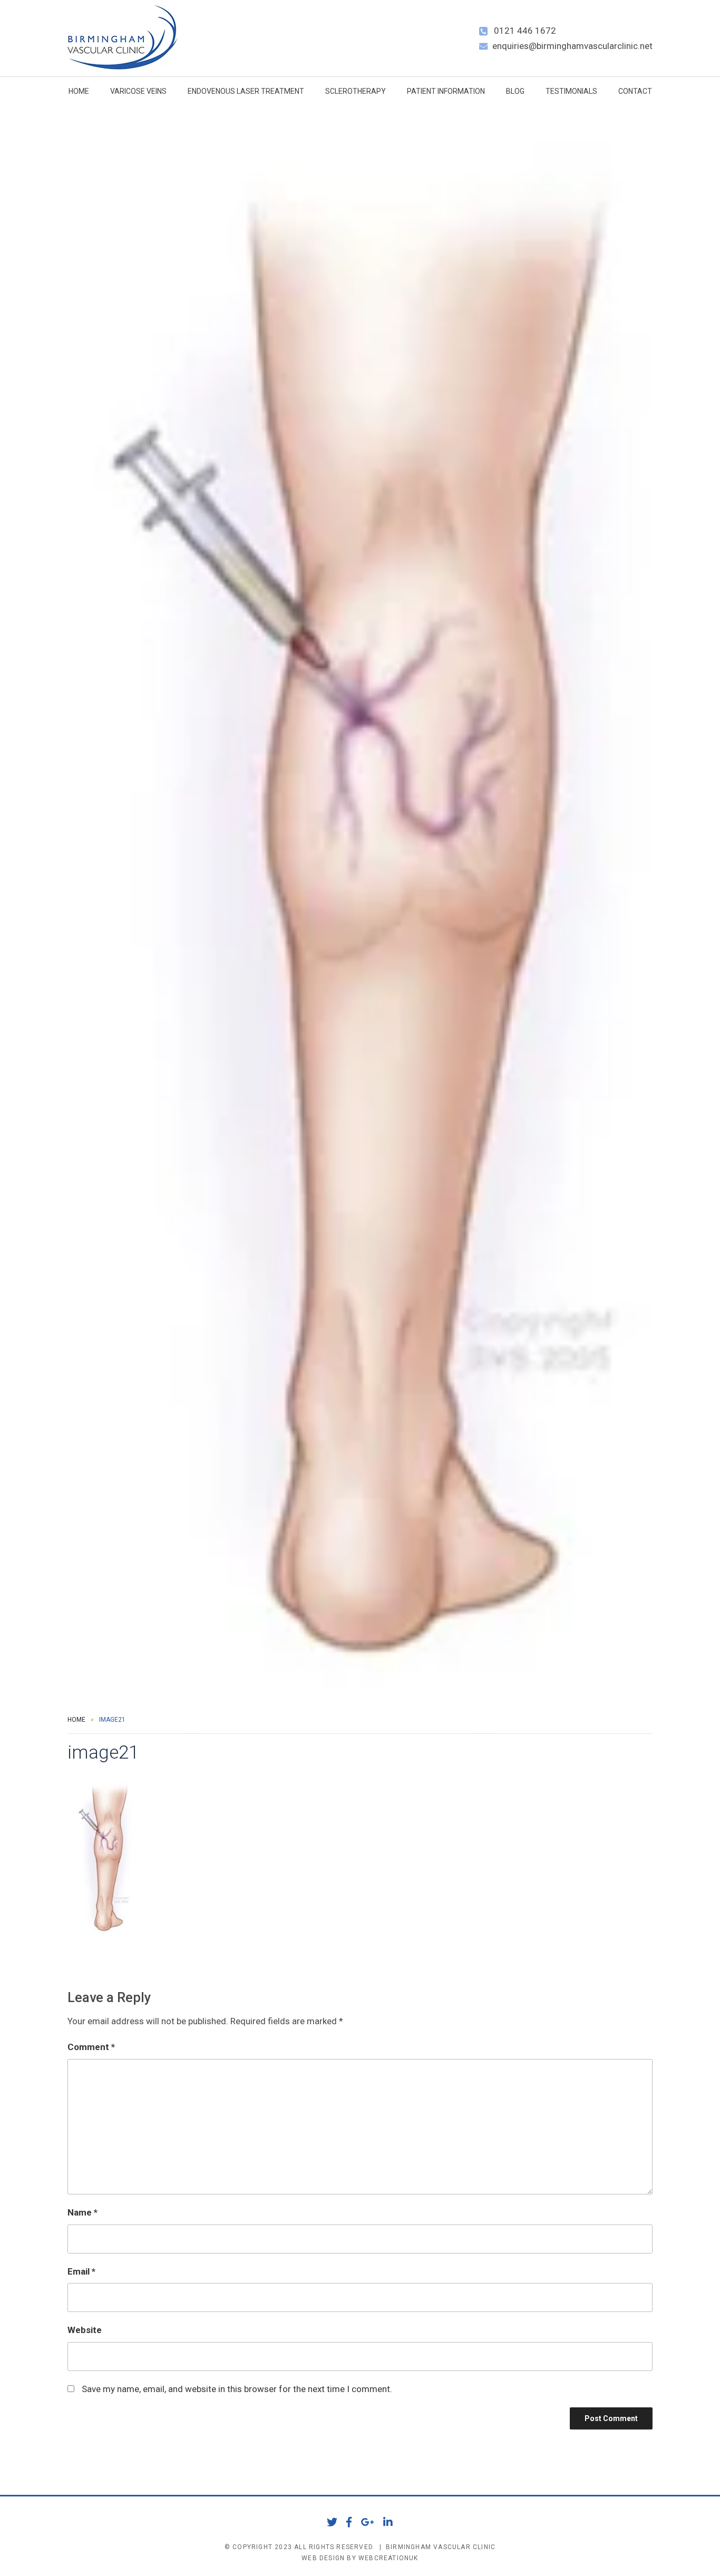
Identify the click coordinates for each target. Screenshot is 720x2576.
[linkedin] (388, 2522)
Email (81, 2271)
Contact (635, 91)
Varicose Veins (138, 91)
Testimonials (571, 91)
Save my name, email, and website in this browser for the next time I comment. (237, 2389)
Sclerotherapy (356, 91)
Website (85, 2330)
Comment (91, 2047)
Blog (515, 91)
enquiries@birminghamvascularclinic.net (572, 46)
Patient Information (446, 91)
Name (82, 2212)
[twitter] (332, 2522)
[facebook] (349, 2522)
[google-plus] (368, 2522)
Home (79, 91)
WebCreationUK (388, 2558)
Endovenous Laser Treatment (246, 91)
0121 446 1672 (525, 31)
